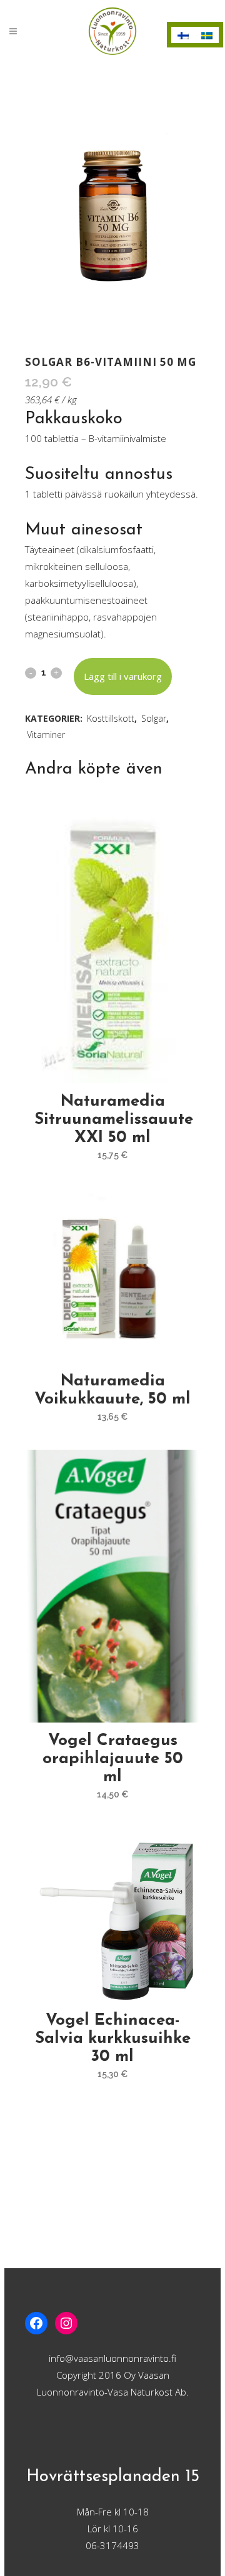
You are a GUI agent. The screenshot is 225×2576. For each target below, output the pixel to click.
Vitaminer (46, 735)
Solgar (154, 718)
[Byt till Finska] (183, 35)
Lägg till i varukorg (123, 676)
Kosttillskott (111, 718)
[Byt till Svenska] (207, 35)
